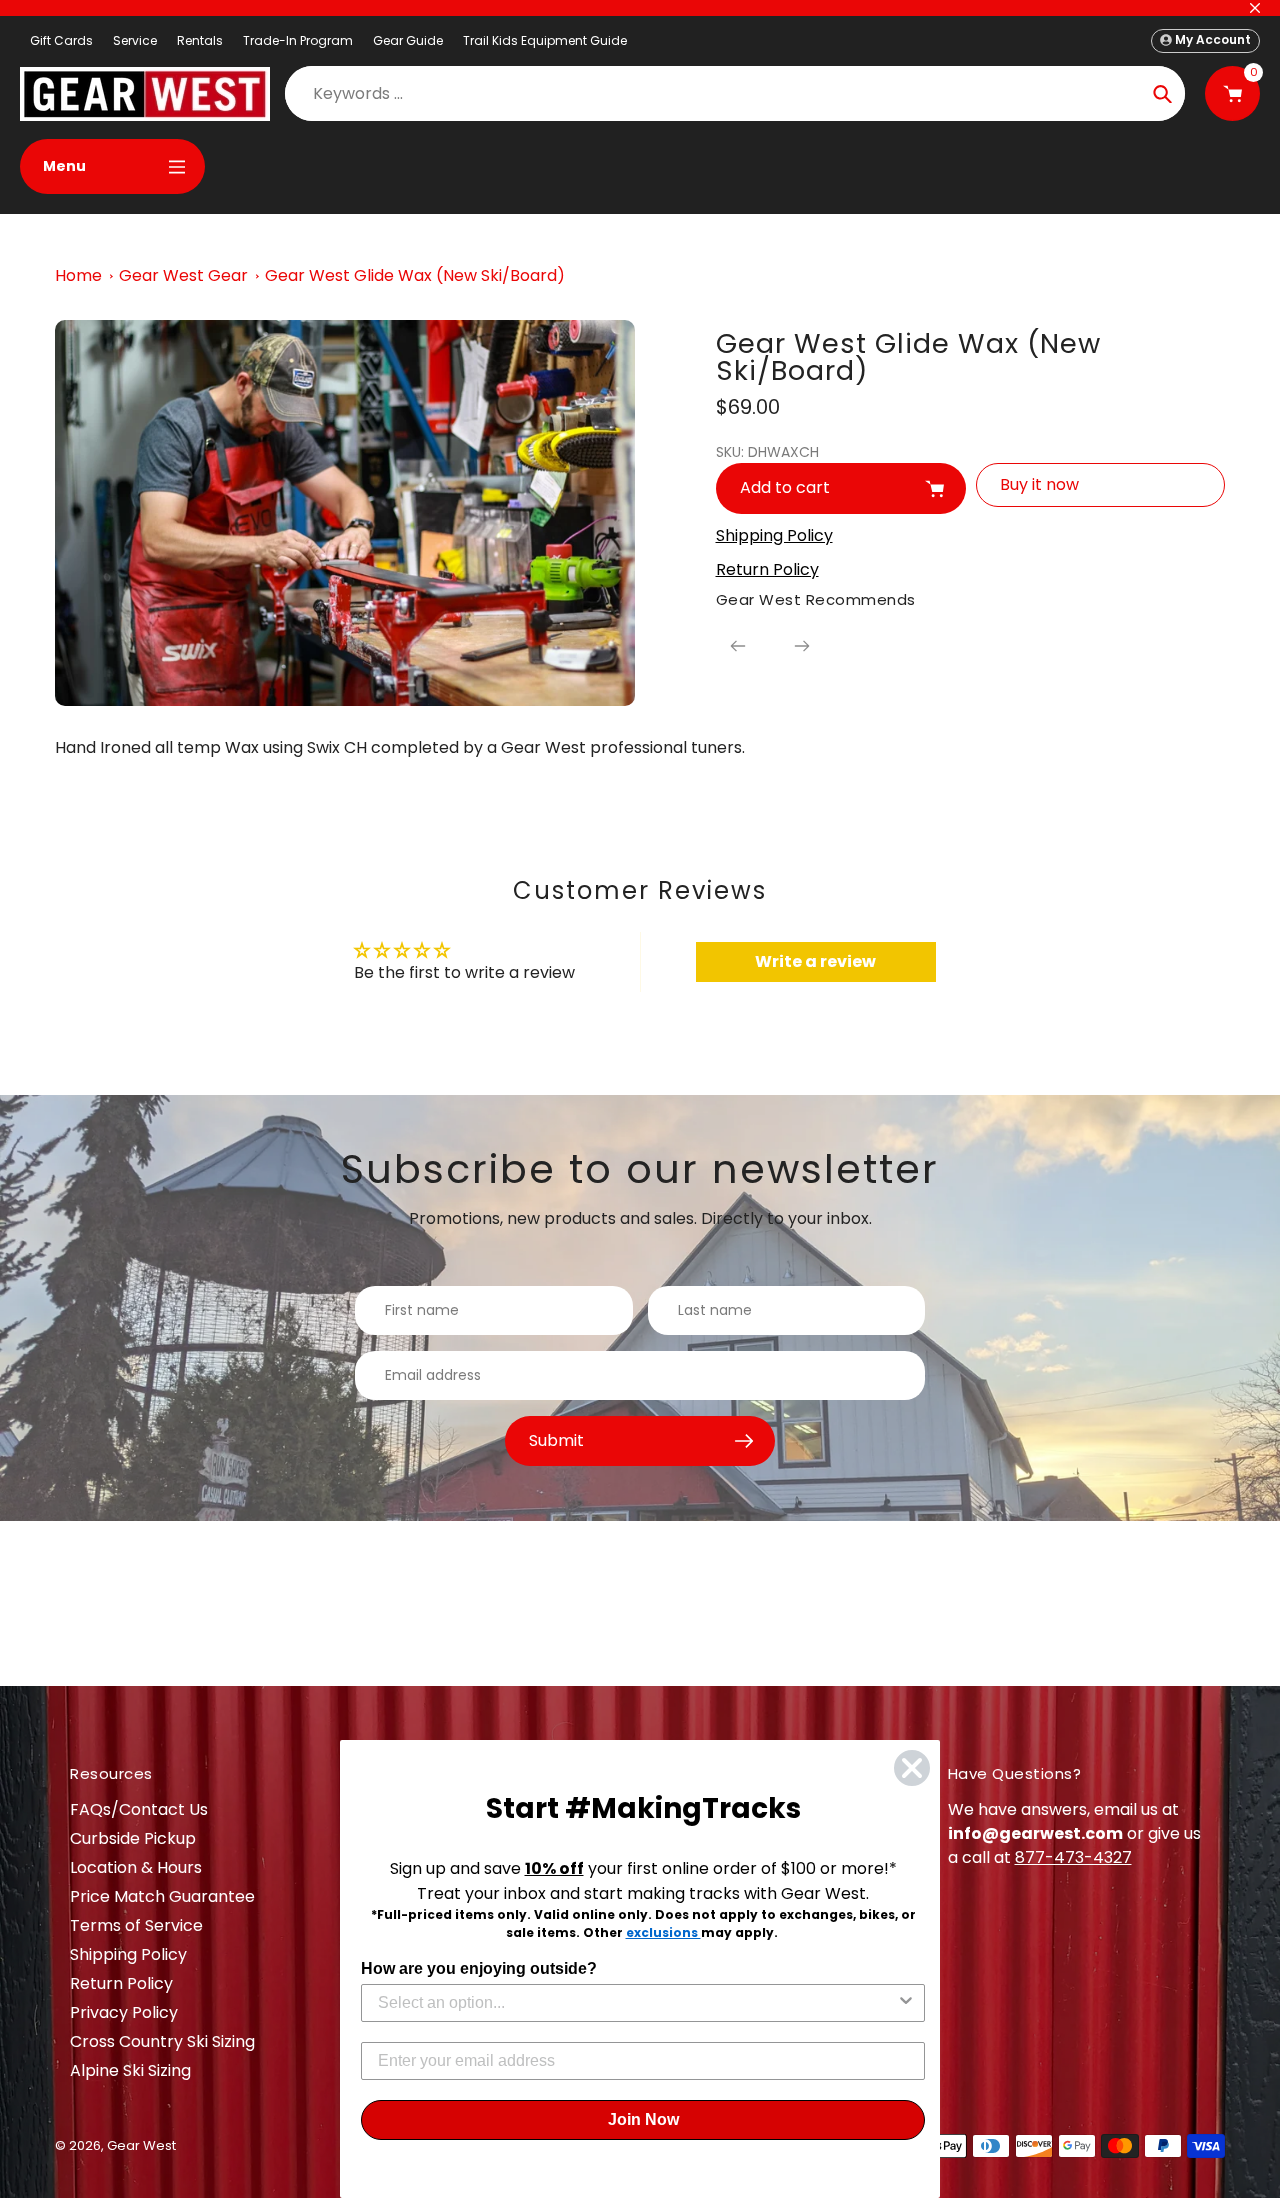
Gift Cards (61, 40)
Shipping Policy (128, 1954)
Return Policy (121, 1983)
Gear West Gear (183, 275)
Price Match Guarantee (162, 1896)
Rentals (200, 40)
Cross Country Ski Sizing (162, 2041)
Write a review (815, 961)
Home (78, 275)
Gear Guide (408, 40)
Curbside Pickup (133, 1838)
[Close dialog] (912, 1768)
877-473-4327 (1073, 1857)
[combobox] (637, 2003)
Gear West (141, 2145)
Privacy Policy (124, 2012)
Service (135, 40)
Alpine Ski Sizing (130, 2070)
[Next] (802, 646)
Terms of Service (136, 1925)
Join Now (643, 2119)
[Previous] (738, 646)
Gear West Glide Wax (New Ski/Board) (415, 275)
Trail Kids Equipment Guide (545, 40)
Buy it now (1039, 484)
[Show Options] (906, 2003)
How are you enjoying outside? (479, 1968)
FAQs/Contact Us (139, 1809)
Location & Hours (136, 1867)
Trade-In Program (298, 40)
